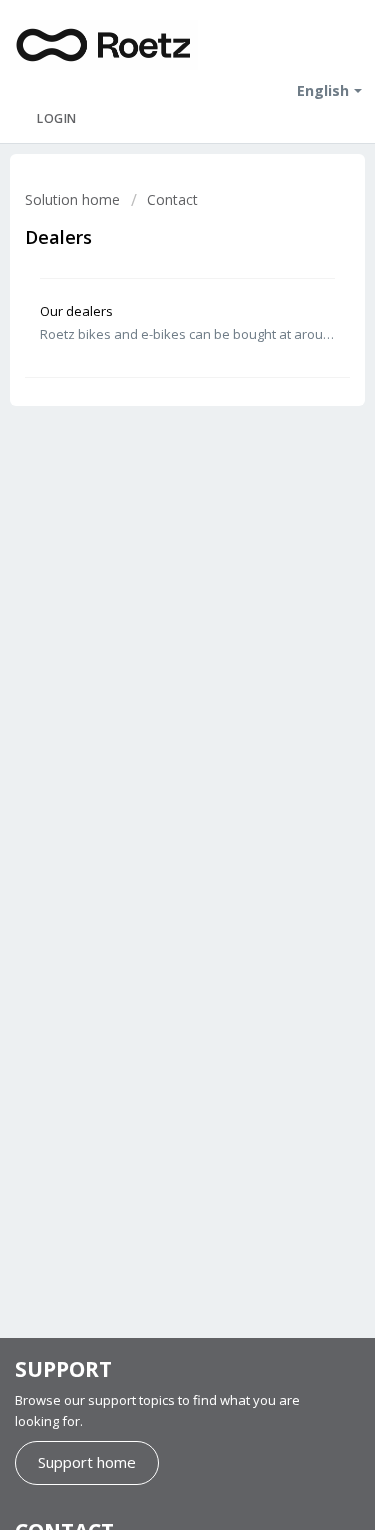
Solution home (74, 199)
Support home (87, 1462)
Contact (172, 199)
